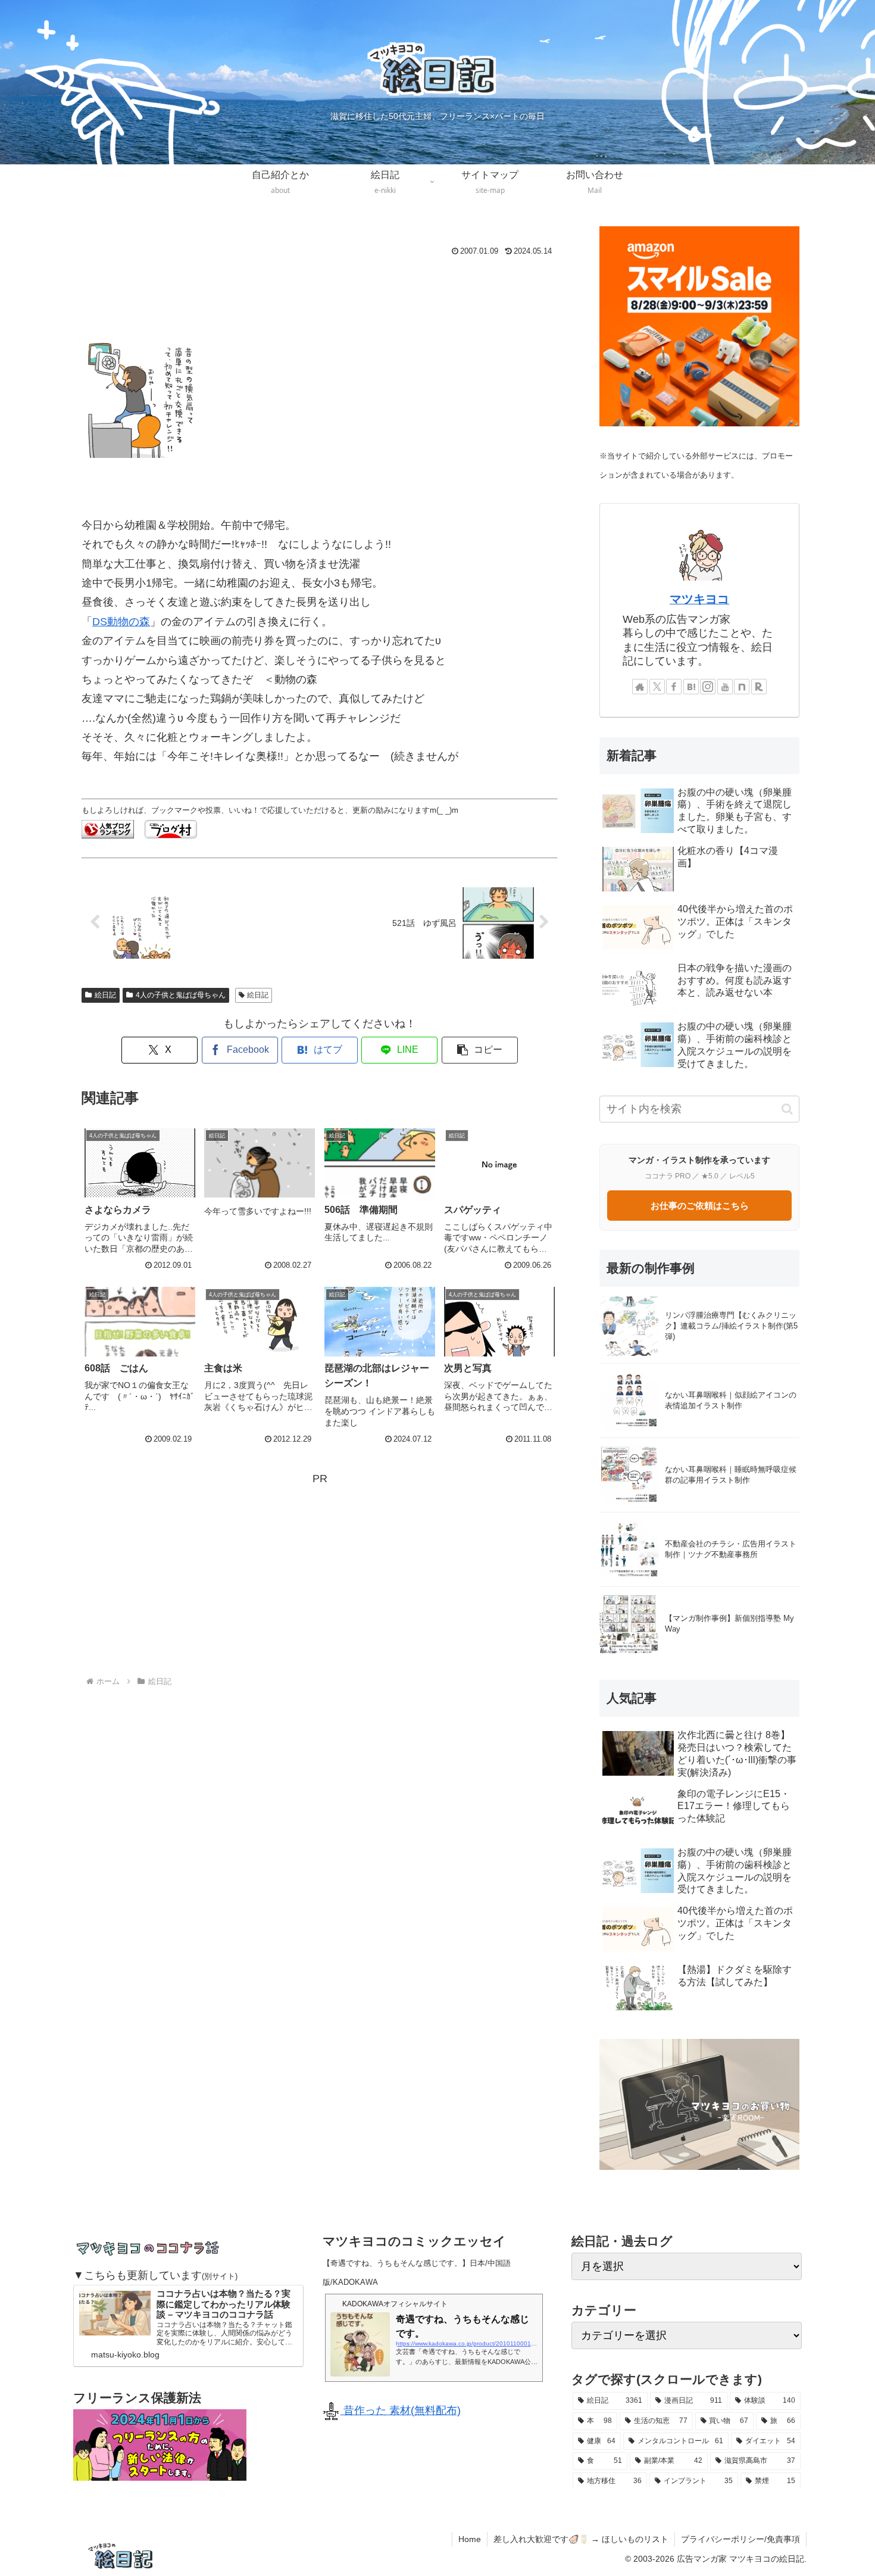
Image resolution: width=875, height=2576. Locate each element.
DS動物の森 (121, 622)
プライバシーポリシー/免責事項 (740, 2539)
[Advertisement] (320, 292)
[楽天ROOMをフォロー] (759, 687)
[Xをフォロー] (657, 687)
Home (470, 2539)
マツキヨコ (699, 599)
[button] (480, 1050)
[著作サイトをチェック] (640, 687)
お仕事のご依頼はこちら (700, 1206)
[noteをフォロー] (742, 687)
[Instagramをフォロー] (708, 687)
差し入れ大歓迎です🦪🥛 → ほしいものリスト (581, 2539)
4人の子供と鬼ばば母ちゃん (181, 995)
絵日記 (105, 995)
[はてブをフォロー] (691, 687)
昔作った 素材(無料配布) (401, 2410)
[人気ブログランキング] (108, 828)
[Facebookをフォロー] (674, 687)
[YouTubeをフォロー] (725, 687)
